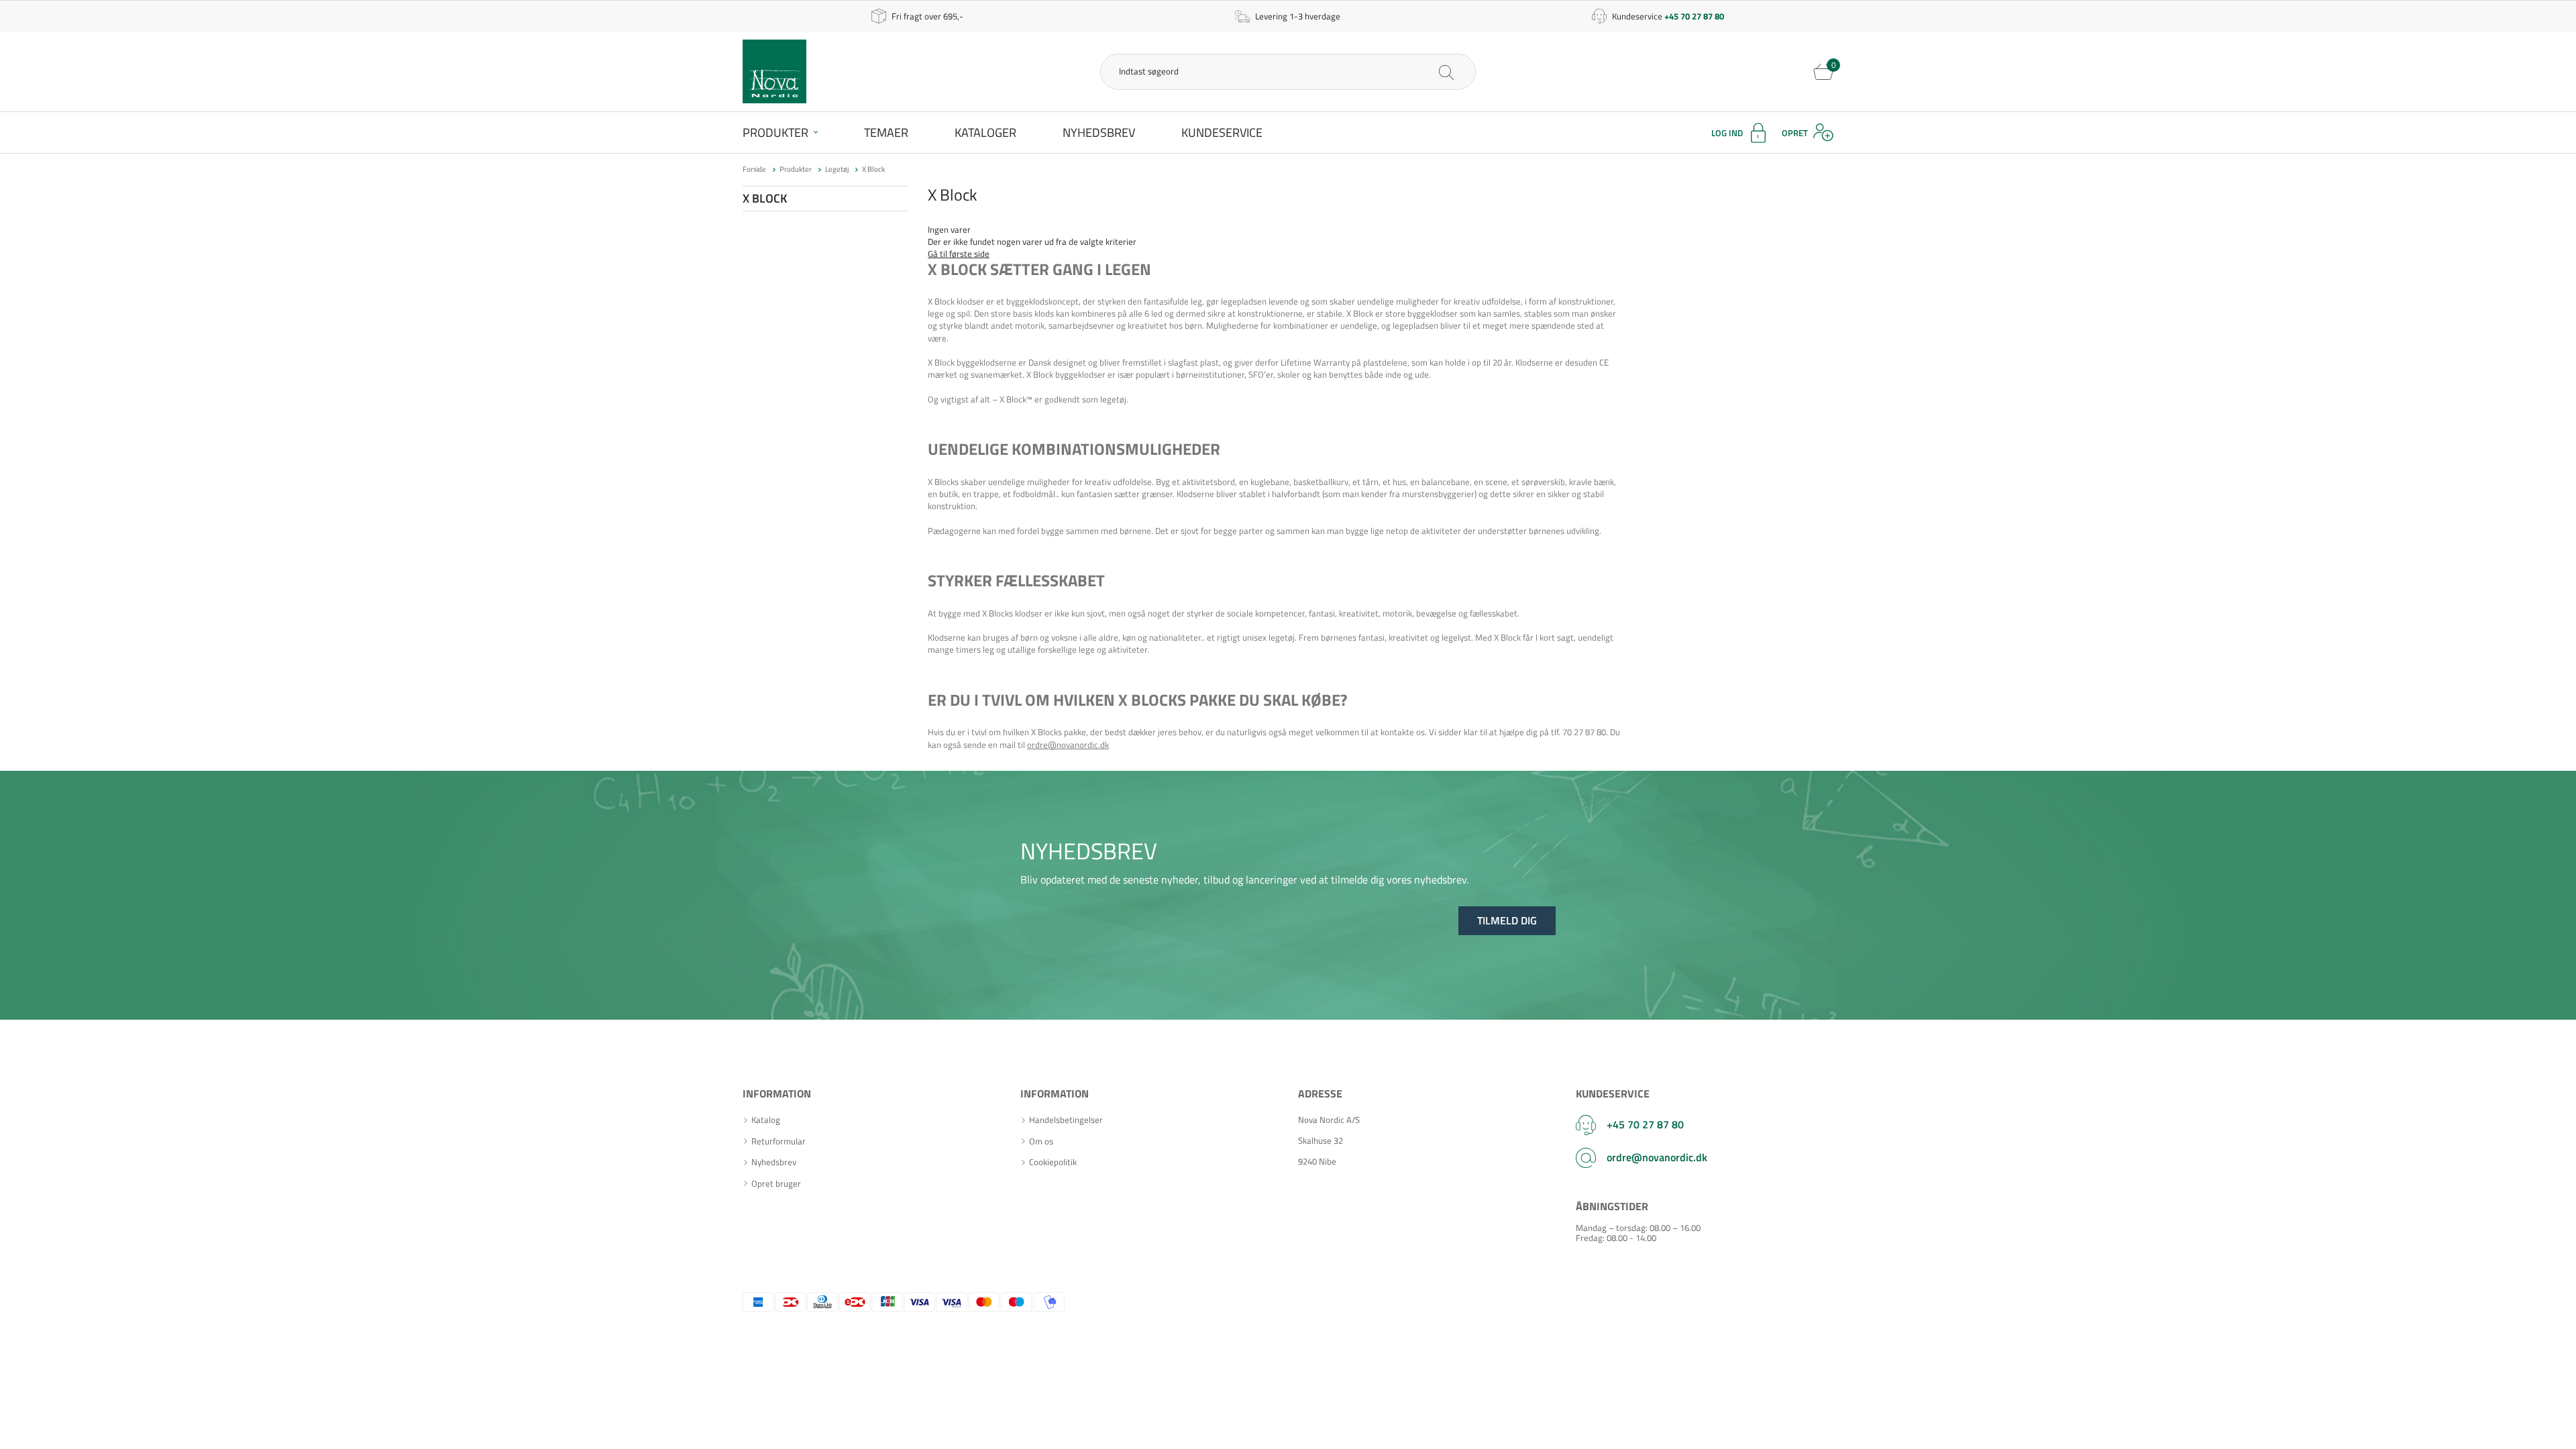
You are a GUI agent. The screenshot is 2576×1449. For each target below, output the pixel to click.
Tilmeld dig (1507, 920)
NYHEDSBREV (1089, 851)
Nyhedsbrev (1099, 132)
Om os (1041, 1141)
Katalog (766, 1120)
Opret (1795, 133)
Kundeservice (1222, 132)
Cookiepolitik (1053, 1162)
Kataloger (985, 132)
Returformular (779, 1141)
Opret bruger (776, 1184)
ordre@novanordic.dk (1068, 745)
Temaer (886, 132)
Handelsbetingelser (1066, 1120)
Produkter (775, 132)
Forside (754, 169)
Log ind (1727, 133)
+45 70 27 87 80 (1645, 1124)
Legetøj (837, 169)
